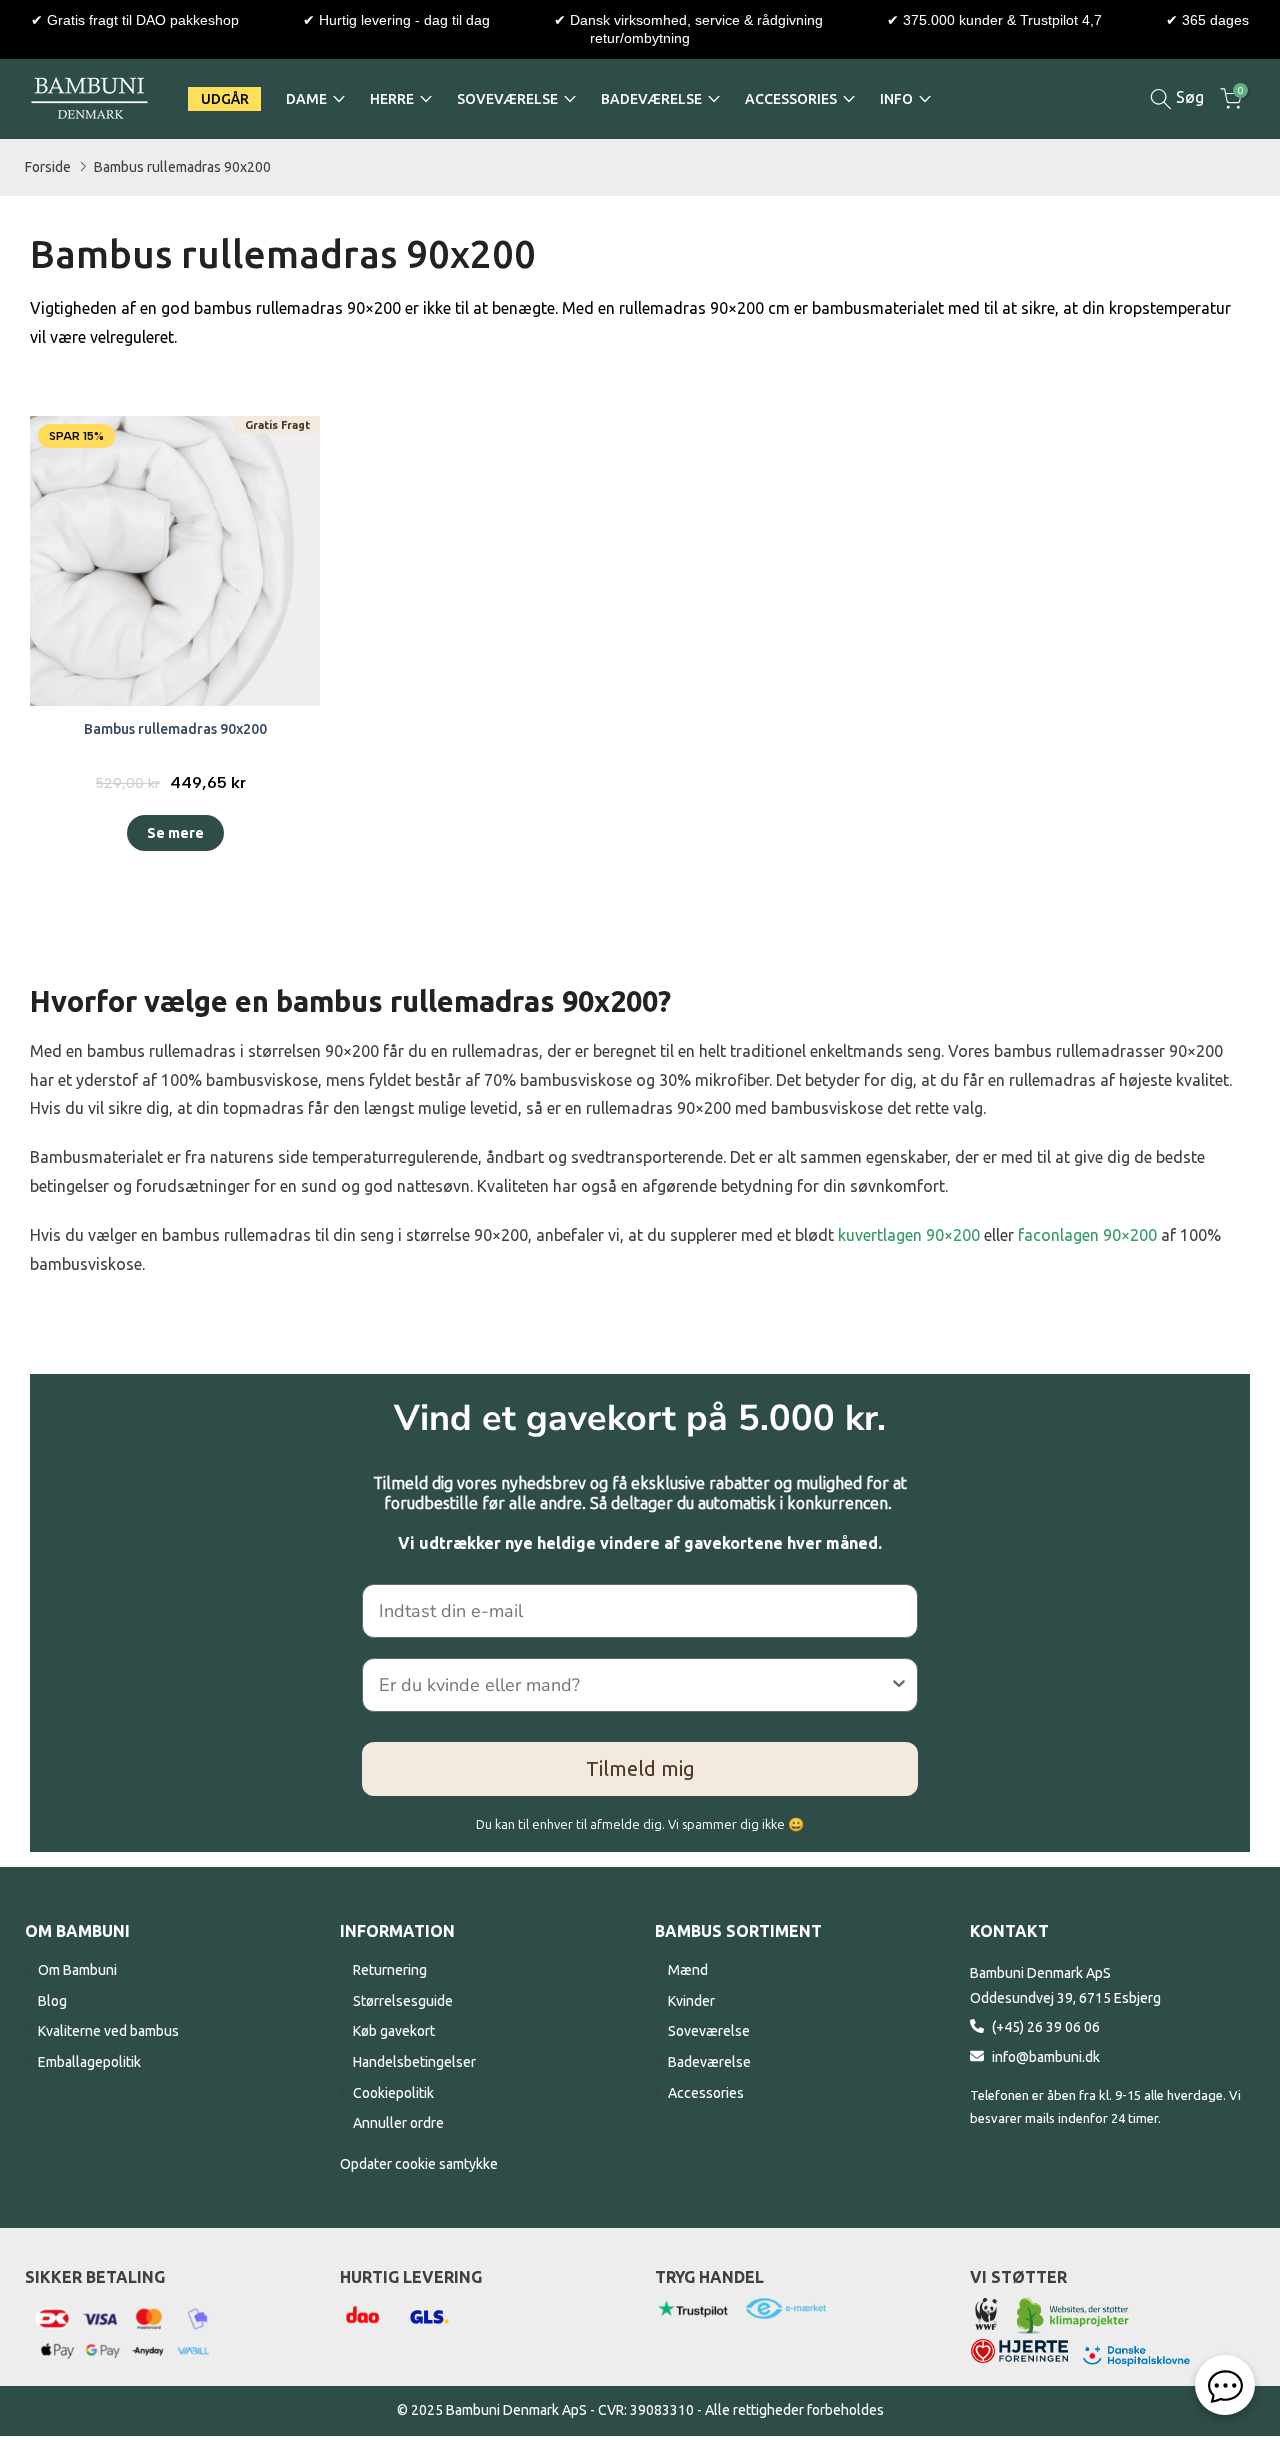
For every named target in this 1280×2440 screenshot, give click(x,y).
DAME (306, 99)
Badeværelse (709, 2062)
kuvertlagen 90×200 (909, 1235)
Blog (52, 2001)
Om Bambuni (77, 1970)
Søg (1188, 97)
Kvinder (691, 2001)
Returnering (390, 1970)
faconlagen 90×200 (1087, 1235)
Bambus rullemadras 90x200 (182, 167)
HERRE (392, 99)
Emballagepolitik (89, 2062)
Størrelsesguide (403, 2001)
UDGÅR (225, 99)
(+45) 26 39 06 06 (1046, 2027)
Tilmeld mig (640, 1768)
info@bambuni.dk (1046, 2057)
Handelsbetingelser (414, 2062)
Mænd (688, 1970)
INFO (896, 99)
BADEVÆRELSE (651, 99)
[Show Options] (899, 1685)
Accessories (706, 2093)
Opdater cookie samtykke (419, 2164)
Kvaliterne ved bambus (108, 2031)
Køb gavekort (394, 2031)
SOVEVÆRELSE (507, 99)
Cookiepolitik (393, 2093)
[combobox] (634, 1685)
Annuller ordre (398, 2123)
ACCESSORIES (791, 99)
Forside (48, 167)
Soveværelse (709, 2031)
